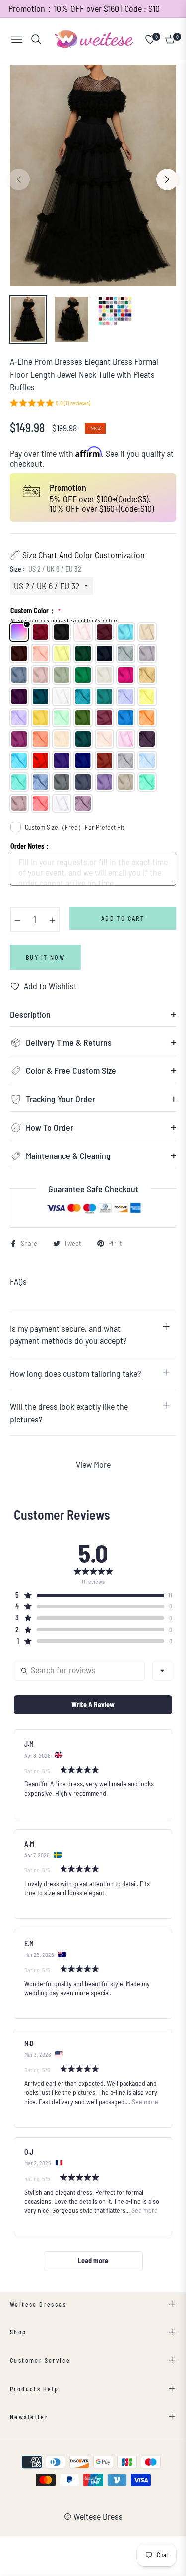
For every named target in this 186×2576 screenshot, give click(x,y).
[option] (93, 176)
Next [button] (167, 179)
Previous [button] (19, 179)
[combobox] (162, 1671)
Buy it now (45, 957)
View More (93, 1464)
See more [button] (144, 2101)
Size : (46, 569)
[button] (50, 404)
